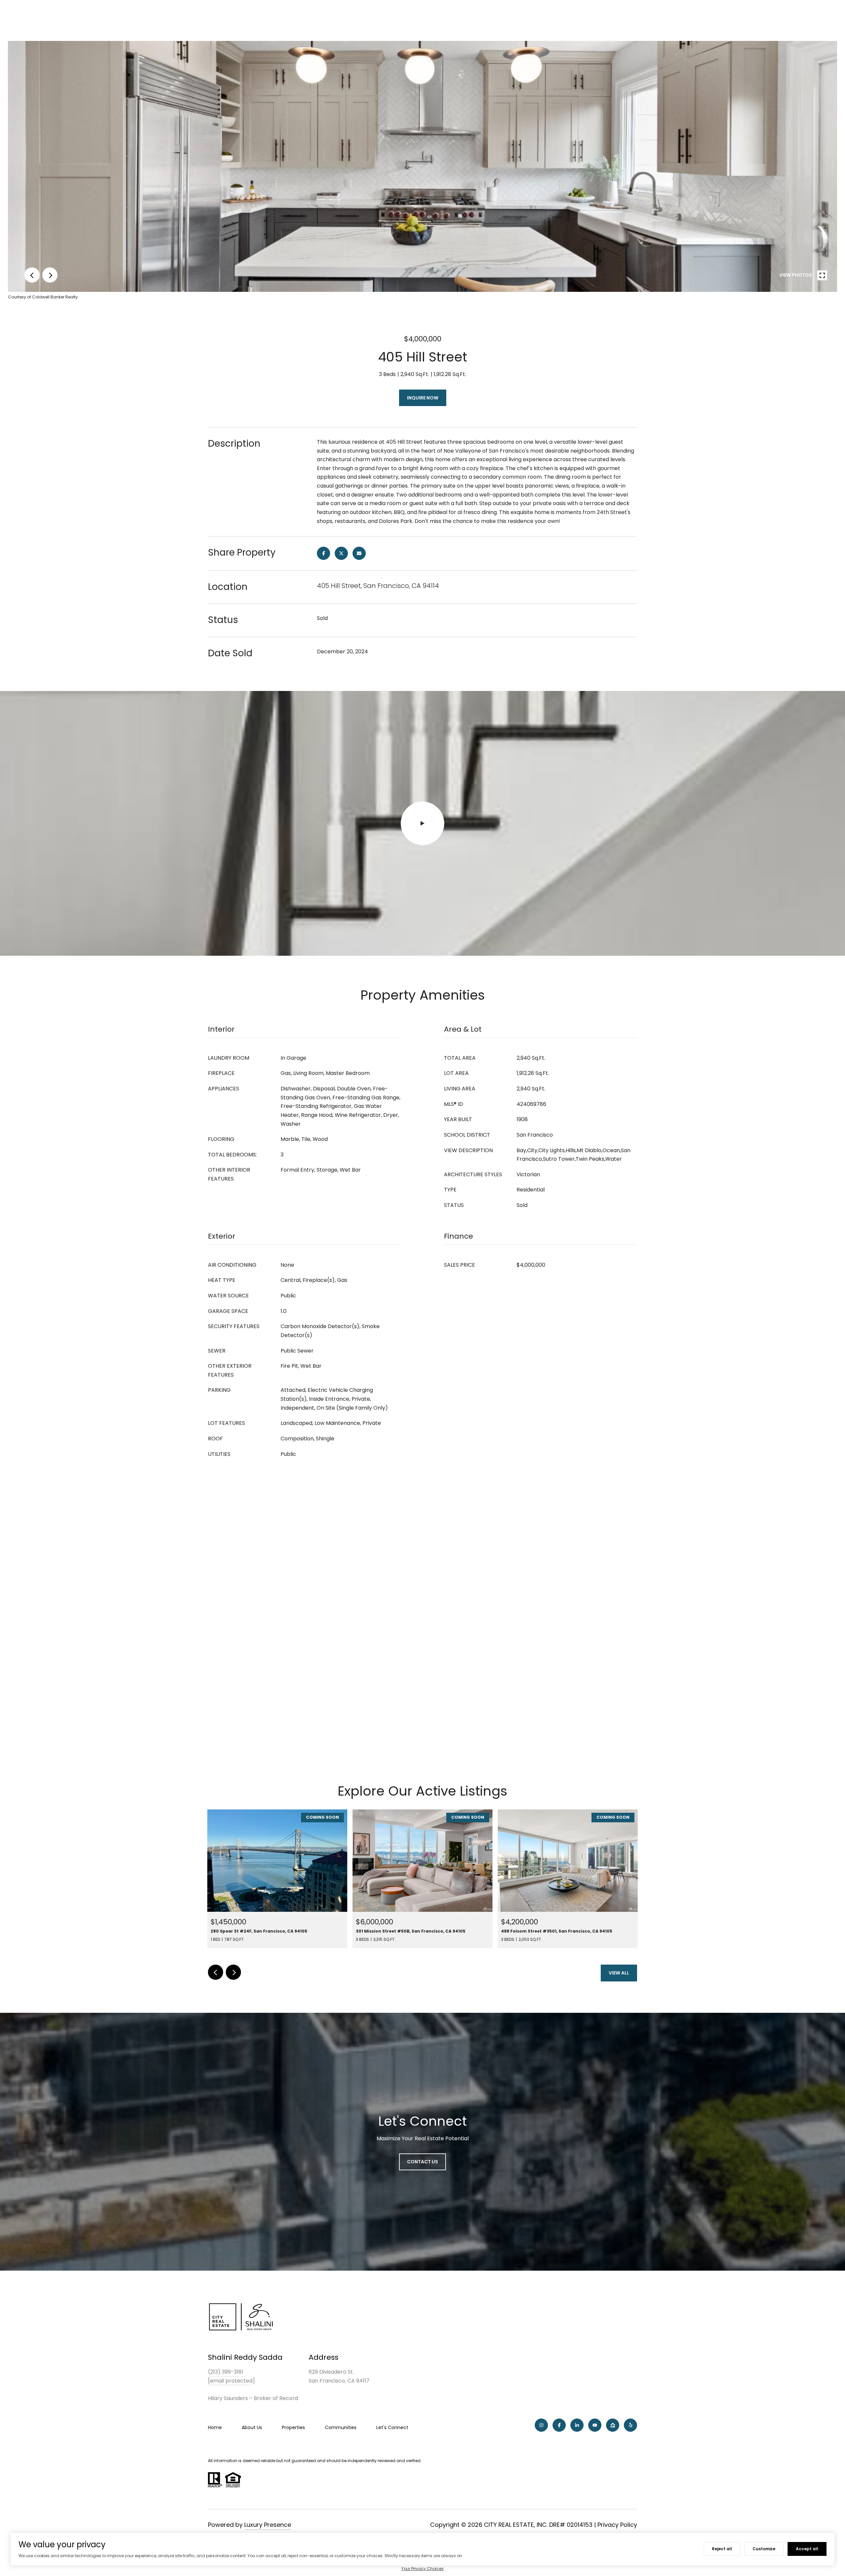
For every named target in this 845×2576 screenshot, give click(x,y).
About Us (252, 2427)
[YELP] (630, 2425)
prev (32, 275)
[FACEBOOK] (559, 2425)
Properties (293, 2427)
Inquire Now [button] (423, 398)
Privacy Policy (617, 2525)
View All (619, 1973)
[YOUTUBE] (595, 2425)
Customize (764, 2549)
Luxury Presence (268, 2525)
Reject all (722, 2549)
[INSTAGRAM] (541, 2425)
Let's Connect (392, 2427)
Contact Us (422, 2162)
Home (215, 2427)
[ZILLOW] (613, 2425)
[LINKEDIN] (577, 2425)
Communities (341, 2427)
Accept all (807, 2549)
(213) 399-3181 (226, 2372)
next (50, 275)
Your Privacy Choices (422, 2569)
